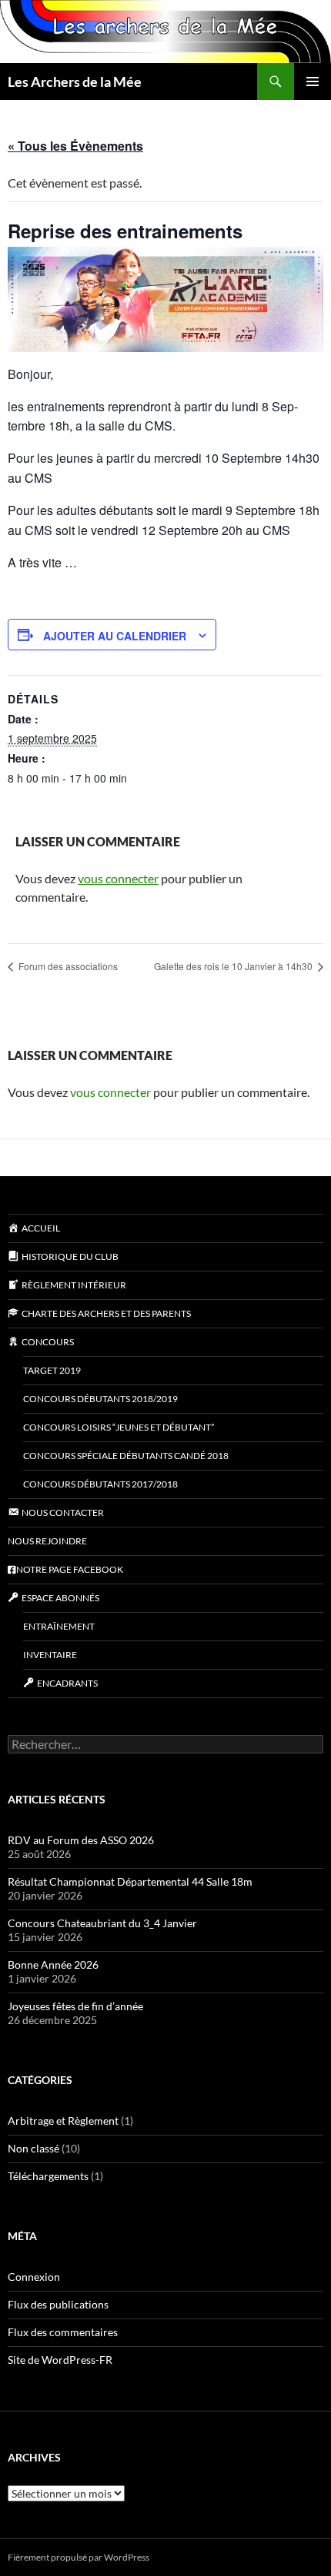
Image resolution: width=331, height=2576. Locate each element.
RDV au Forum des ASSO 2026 (81, 1840)
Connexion (34, 2277)
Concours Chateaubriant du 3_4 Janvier (102, 1923)
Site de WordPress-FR (60, 2360)
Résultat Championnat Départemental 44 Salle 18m (130, 1881)
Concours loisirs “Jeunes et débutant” (119, 1427)
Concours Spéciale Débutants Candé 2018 (126, 1456)
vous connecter (118, 878)
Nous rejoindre (47, 1541)
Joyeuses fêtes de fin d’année (75, 2006)
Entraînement (59, 1626)
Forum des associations (67, 966)
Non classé (33, 2148)
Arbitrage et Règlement (63, 2121)
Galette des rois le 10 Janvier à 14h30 (234, 966)
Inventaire (50, 1655)
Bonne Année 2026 (53, 1964)
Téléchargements (48, 2176)
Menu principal (313, 81)
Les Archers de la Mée (75, 81)
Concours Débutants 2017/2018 (100, 1484)
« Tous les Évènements (75, 146)
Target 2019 (52, 1370)
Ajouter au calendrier (115, 636)
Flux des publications (58, 2304)
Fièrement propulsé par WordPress (79, 2557)
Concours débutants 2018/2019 (100, 1399)
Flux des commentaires (63, 2332)
